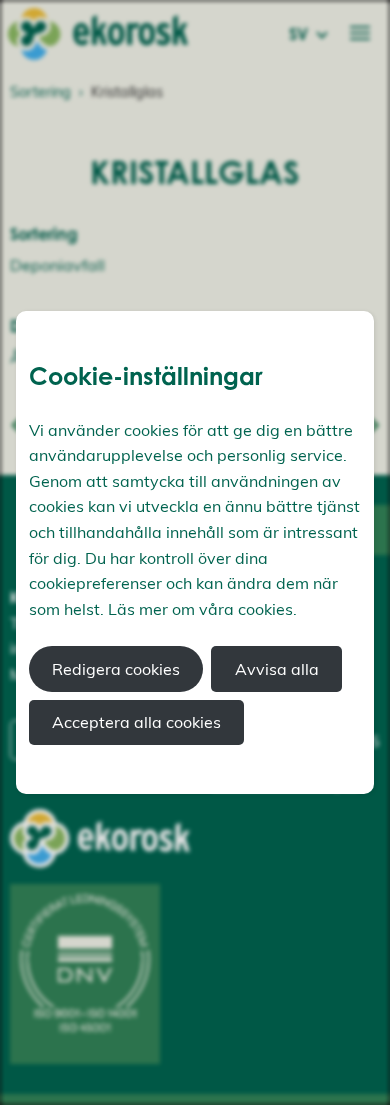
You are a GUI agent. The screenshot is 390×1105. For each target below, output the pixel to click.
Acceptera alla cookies (136, 722)
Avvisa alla (277, 669)
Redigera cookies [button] (116, 669)
